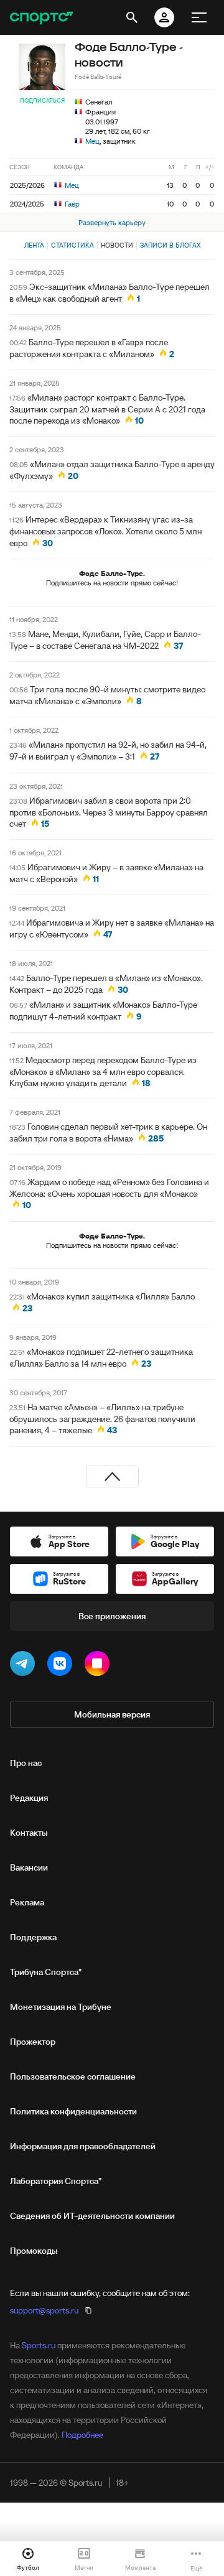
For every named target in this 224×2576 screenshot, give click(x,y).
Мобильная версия (112, 1714)
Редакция (29, 1798)
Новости (117, 245)
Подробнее (82, 2435)
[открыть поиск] (132, 17)
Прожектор (33, 2042)
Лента (34, 245)
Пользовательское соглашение (73, 2076)
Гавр (71, 204)
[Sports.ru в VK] (62, 1666)
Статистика (72, 245)
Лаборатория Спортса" (56, 2181)
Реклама (27, 1902)
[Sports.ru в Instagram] (100, 1666)
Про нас (26, 1763)
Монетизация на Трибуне (61, 2007)
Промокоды (34, 2251)
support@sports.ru (44, 2310)
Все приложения (112, 1616)
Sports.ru (39, 2345)
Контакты (29, 1833)
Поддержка (33, 1937)
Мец (92, 141)
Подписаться (42, 100)
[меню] (199, 17)
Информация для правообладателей (83, 2146)
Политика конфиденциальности (73, 2111)
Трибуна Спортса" (46, 1972)
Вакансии (29, 1867)
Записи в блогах (170, 245)
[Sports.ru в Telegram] (25, 1666)
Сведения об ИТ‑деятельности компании (92, 2216)
